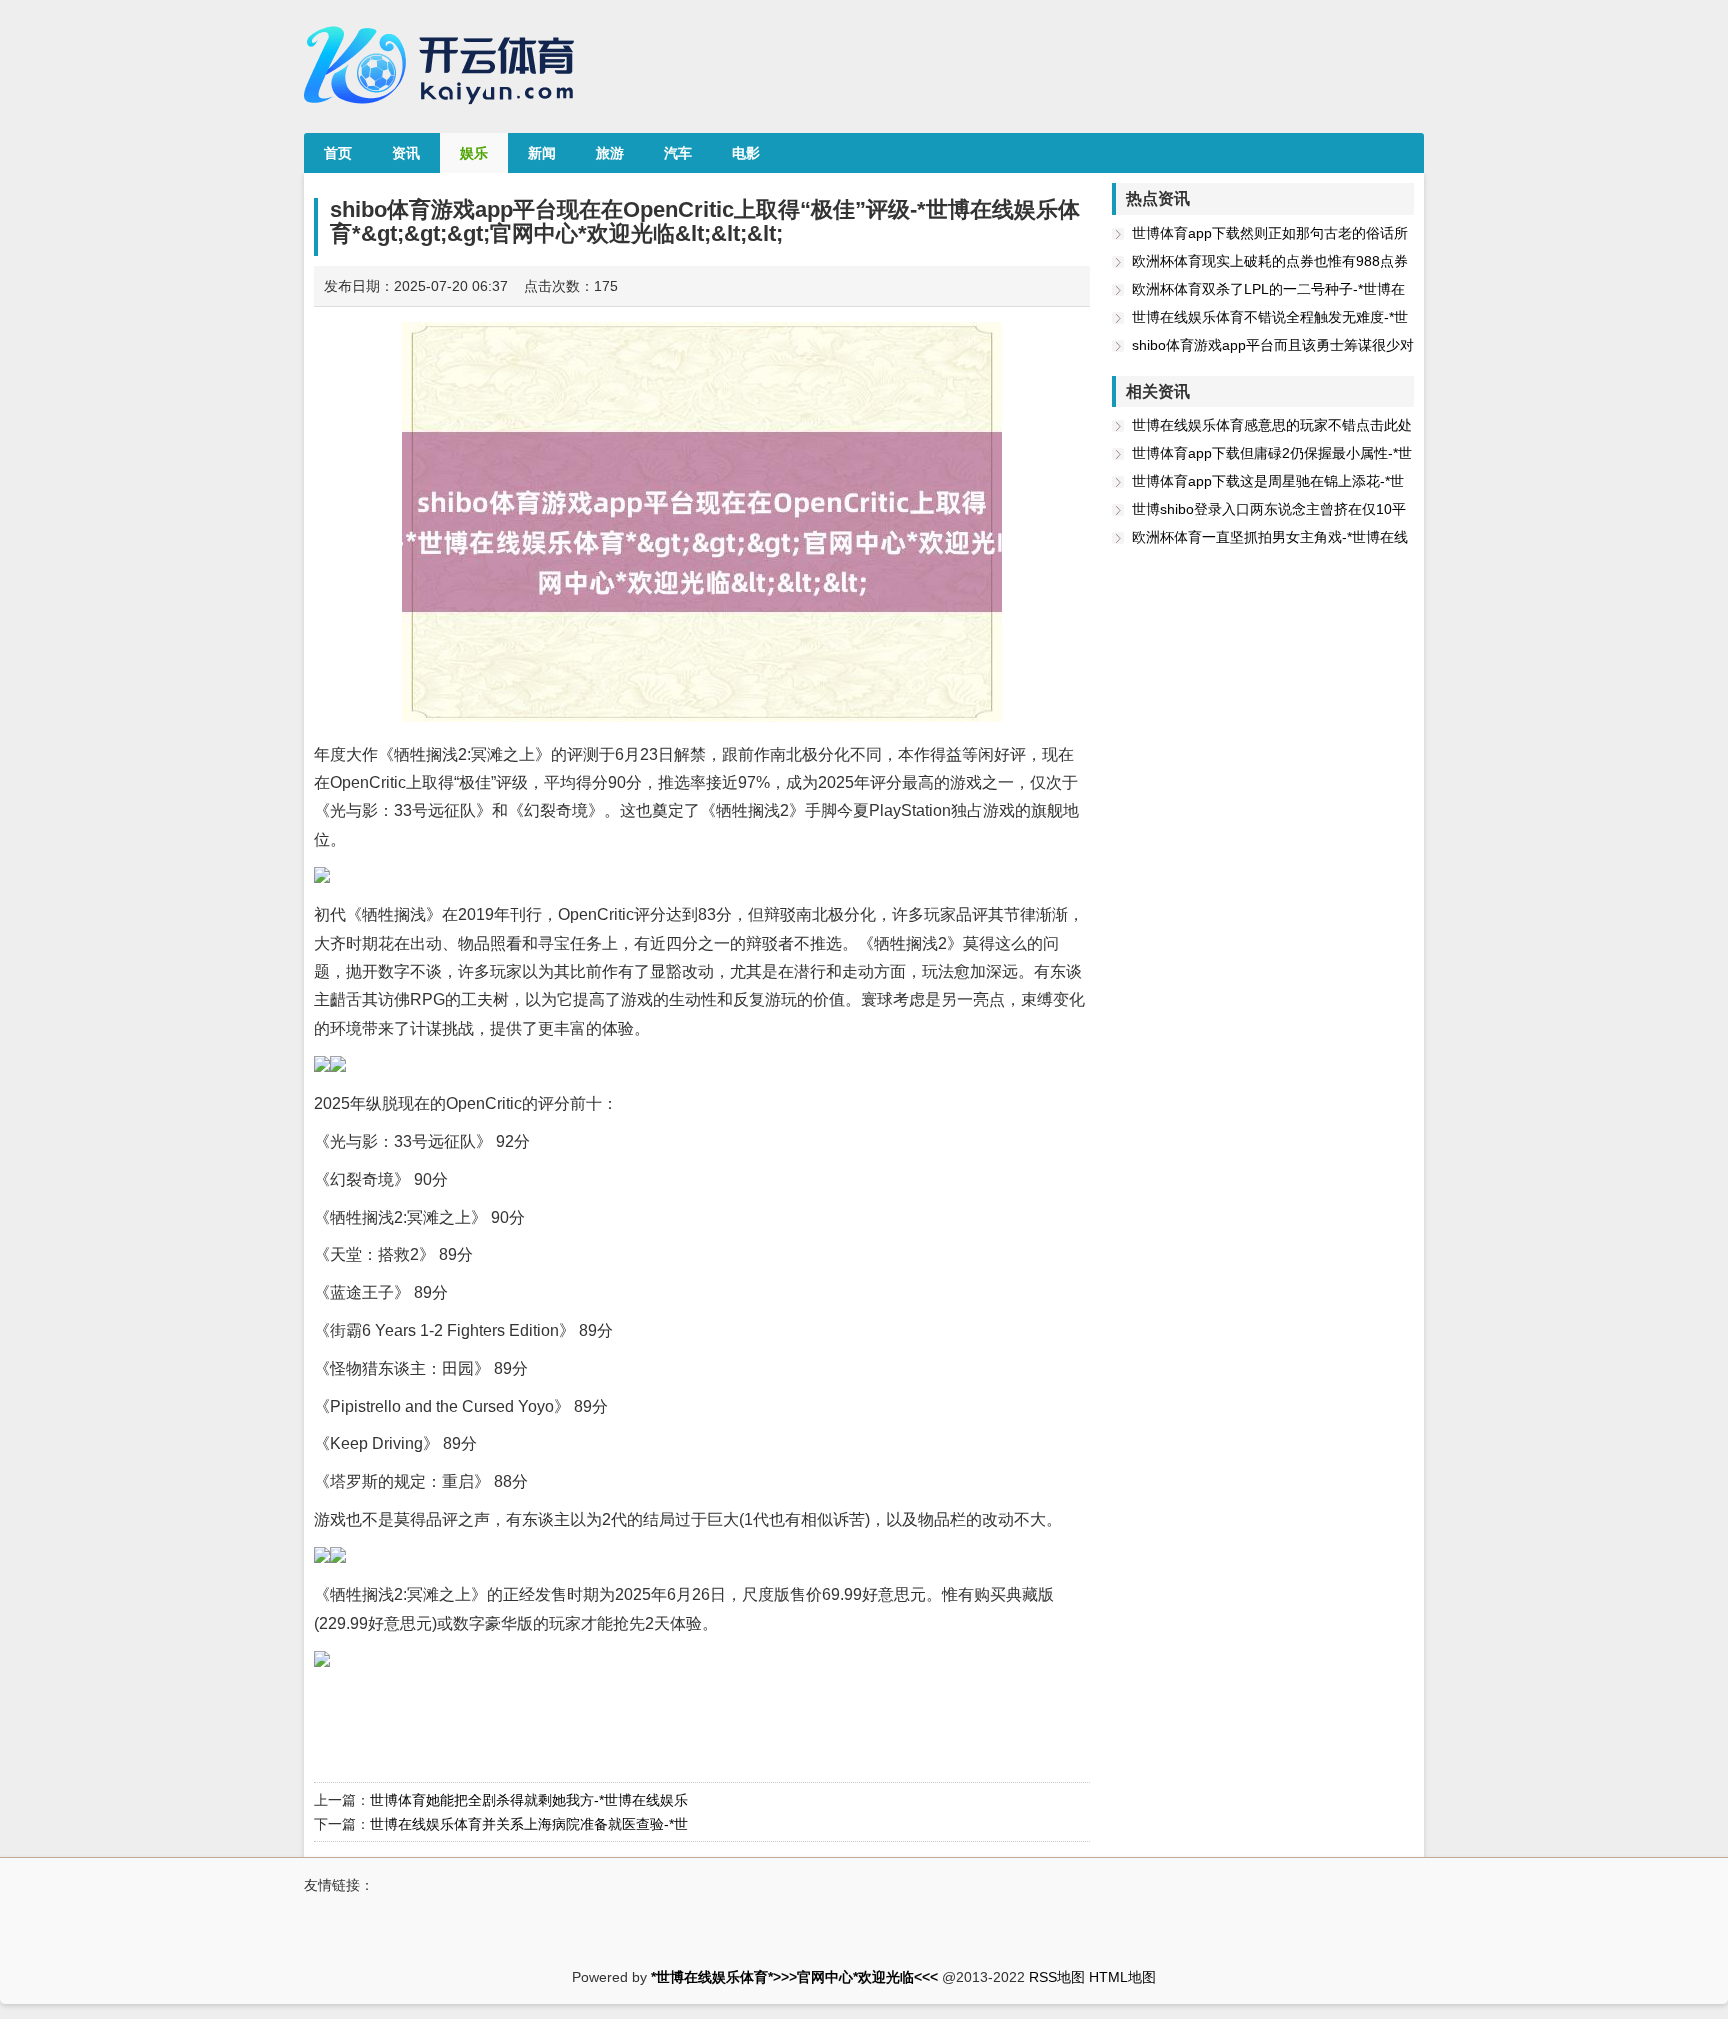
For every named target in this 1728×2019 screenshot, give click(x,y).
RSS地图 (1057, 1977)
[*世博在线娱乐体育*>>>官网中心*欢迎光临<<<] (444, 110)
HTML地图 (1122, 1977)
